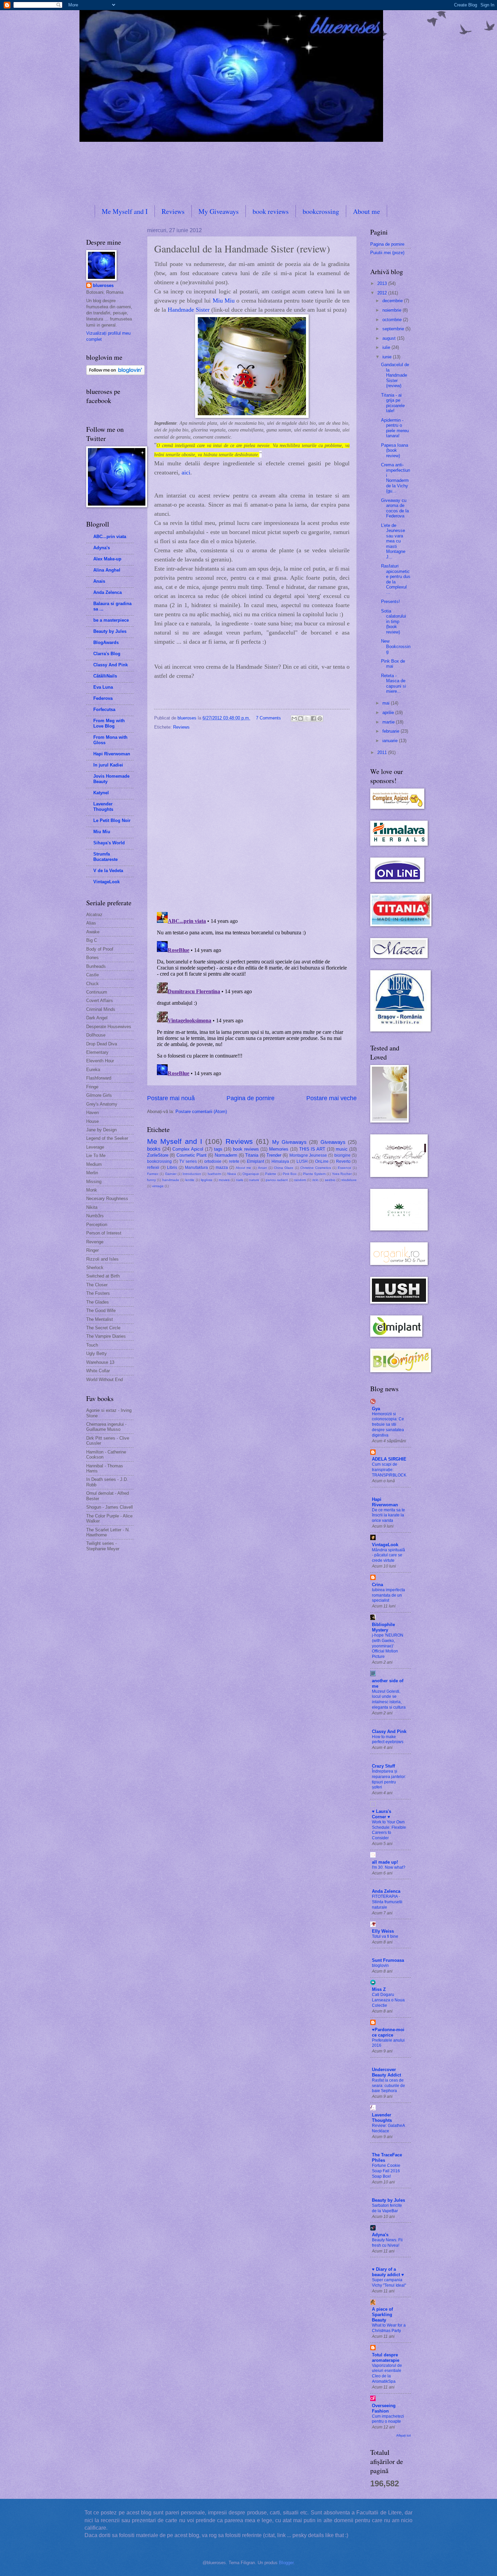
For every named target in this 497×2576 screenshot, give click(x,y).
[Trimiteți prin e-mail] (294, 718)
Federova (103, 698)
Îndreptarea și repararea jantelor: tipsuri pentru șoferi (389, 1779)
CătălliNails (105, 676)
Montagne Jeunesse (308, 1155)
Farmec (153, 1174)
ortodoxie (213, 1161)
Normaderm (226, 1155)
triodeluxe (349, 1180)
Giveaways (333, 1142)
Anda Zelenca (108, 592)
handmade (171, 1180)
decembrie (393, 301)
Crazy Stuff (383, 1766)
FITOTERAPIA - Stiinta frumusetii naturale (387, 1902)
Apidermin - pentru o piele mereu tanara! (395, 428)
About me (366, 211)
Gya (376, 1409)
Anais (99, 581)
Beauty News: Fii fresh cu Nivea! (387, 2243)
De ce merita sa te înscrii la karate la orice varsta (388, 1515)
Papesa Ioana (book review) (395, 450)
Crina (377, 1585)
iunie (388, 357)
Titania (252, 1155)
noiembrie (393, 310)
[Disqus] (252, 819)
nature (254, 1180)
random (300, 1180)
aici (186, 472)
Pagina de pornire (251, 1098)
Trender (274, 1155)
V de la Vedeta (108, 871)
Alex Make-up (107, 559)
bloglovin (380, 1966)
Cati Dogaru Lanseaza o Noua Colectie (388, 2000)
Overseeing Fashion (384, 2408)
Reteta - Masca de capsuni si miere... (394, 683)
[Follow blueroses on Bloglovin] (115, 373)
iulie (387, 347)
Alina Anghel (107, 570)
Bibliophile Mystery (383, 1627)
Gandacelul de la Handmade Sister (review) (395, 375)
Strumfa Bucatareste (105, 857)
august (390, 338)
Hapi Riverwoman (112, 754)
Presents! (390, 602)
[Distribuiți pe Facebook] (313, 718)
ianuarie (391, 741)
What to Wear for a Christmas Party (389, 2328)
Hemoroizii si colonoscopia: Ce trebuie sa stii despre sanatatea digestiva (388, 1425)
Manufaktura (196, 1168)
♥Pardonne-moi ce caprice (388, 2032)
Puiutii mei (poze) (387, 253)
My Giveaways (219, 211)
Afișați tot (404, 2435)
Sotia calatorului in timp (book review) (394, 621)
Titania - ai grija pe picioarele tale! (393, 403)
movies (224, 1180)
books (154, 1149)
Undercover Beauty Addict (386, 2072)
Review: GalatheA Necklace (388, 2128)
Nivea (232, 1174)
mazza (222, 1168)
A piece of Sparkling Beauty (382, 2315)
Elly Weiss (383, 1931)
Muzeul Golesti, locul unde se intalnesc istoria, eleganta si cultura (389, 1700)
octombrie (393, 320)
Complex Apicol (188, 1149)
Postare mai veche (332, 1098)
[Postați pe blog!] (301, 718)
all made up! (385, 1862)
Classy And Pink (111, 665)
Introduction (192, 1174)
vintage (158, 1186)
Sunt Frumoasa (388, 1960)
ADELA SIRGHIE (389, 1459)
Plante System (314, 1174)
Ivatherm (214, 1174)
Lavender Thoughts (103, 807)
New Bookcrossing (396, 646)
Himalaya (280, 1161)
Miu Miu (224, 301)
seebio (330, 1180)
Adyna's (102, 548)
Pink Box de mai (393, 664)
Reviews (173, 211)
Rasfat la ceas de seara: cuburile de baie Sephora (388, 2086)
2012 (383, 293)
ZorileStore (158, 1155)
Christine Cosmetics (316, 1168)
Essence (345, 1168)
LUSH (302, 1161)
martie (389, 722)
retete (234, 1161)
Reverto (343, 1161)
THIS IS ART (312, 1149)
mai (387, 703)
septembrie (394, 329)
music (342, 1149)
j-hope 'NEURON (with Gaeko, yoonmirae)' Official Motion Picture (388, 1646)
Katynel (101, 793)
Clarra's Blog (107, 654)
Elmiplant (255, 1161)
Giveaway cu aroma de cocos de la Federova (395, 508)
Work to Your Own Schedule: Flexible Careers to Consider (389, 1830)
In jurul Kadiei (108, 765)
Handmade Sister (189, 310)
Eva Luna (103, 687)
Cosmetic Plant (192, 1155)
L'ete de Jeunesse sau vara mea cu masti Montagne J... (393, 541)
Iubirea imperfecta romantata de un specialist (388, 1595)
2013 (383, 283)
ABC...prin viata (110, 537)
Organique (251, 1174)
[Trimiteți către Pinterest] (320, 718)
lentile (190, 1180)
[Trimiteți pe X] (307, 718)
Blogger (286, 2563)
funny (151, 1180)
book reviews (271, 211)
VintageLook (106, 882)
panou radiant (277, 1180)
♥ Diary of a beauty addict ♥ (388, 2272)
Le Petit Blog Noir (112, 820)
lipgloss (207, 1180)
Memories (279, 1149)
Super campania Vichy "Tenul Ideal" (389, 2283)
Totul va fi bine (385, 1936)
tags (218, 1149)
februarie (392, 731)
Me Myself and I (125, 211)
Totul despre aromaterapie (386, 2358)
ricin (315, 1180)
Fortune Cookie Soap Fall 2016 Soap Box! (386, 2171)
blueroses (103, 285)
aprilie (389, 713)
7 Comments (268, 718)
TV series (188, 1161)
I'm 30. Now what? (389, 1867)
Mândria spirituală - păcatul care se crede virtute (388, 1555)
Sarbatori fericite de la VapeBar (387, 2208)
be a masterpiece (111, 620)
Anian (263, 1168)
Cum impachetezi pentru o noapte (388, 2419)
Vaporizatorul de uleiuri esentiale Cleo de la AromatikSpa (387, 2374)
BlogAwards (106, 642)
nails (240, 1180)
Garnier (171, 1174)
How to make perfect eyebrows (388, 1739)
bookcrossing (321, 211)
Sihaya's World (109, 843)
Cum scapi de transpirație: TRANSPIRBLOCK (389, 1470)
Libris (172, 1168)
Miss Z (379, 1989)
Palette (271, 1174)
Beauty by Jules (110, 631)
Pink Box (290, 1174)
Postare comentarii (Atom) (201, 1112)
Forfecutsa (104, 709)
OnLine (322, 1161)
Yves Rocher (342, 1174)
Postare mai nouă (171, 1098)
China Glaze (284, 1168)
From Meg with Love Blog (109, 723)
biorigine (342, 1155)
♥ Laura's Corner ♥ (382, 1814)
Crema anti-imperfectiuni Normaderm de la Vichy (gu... (396, 478)
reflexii (153, 1168)
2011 (383, 752)
